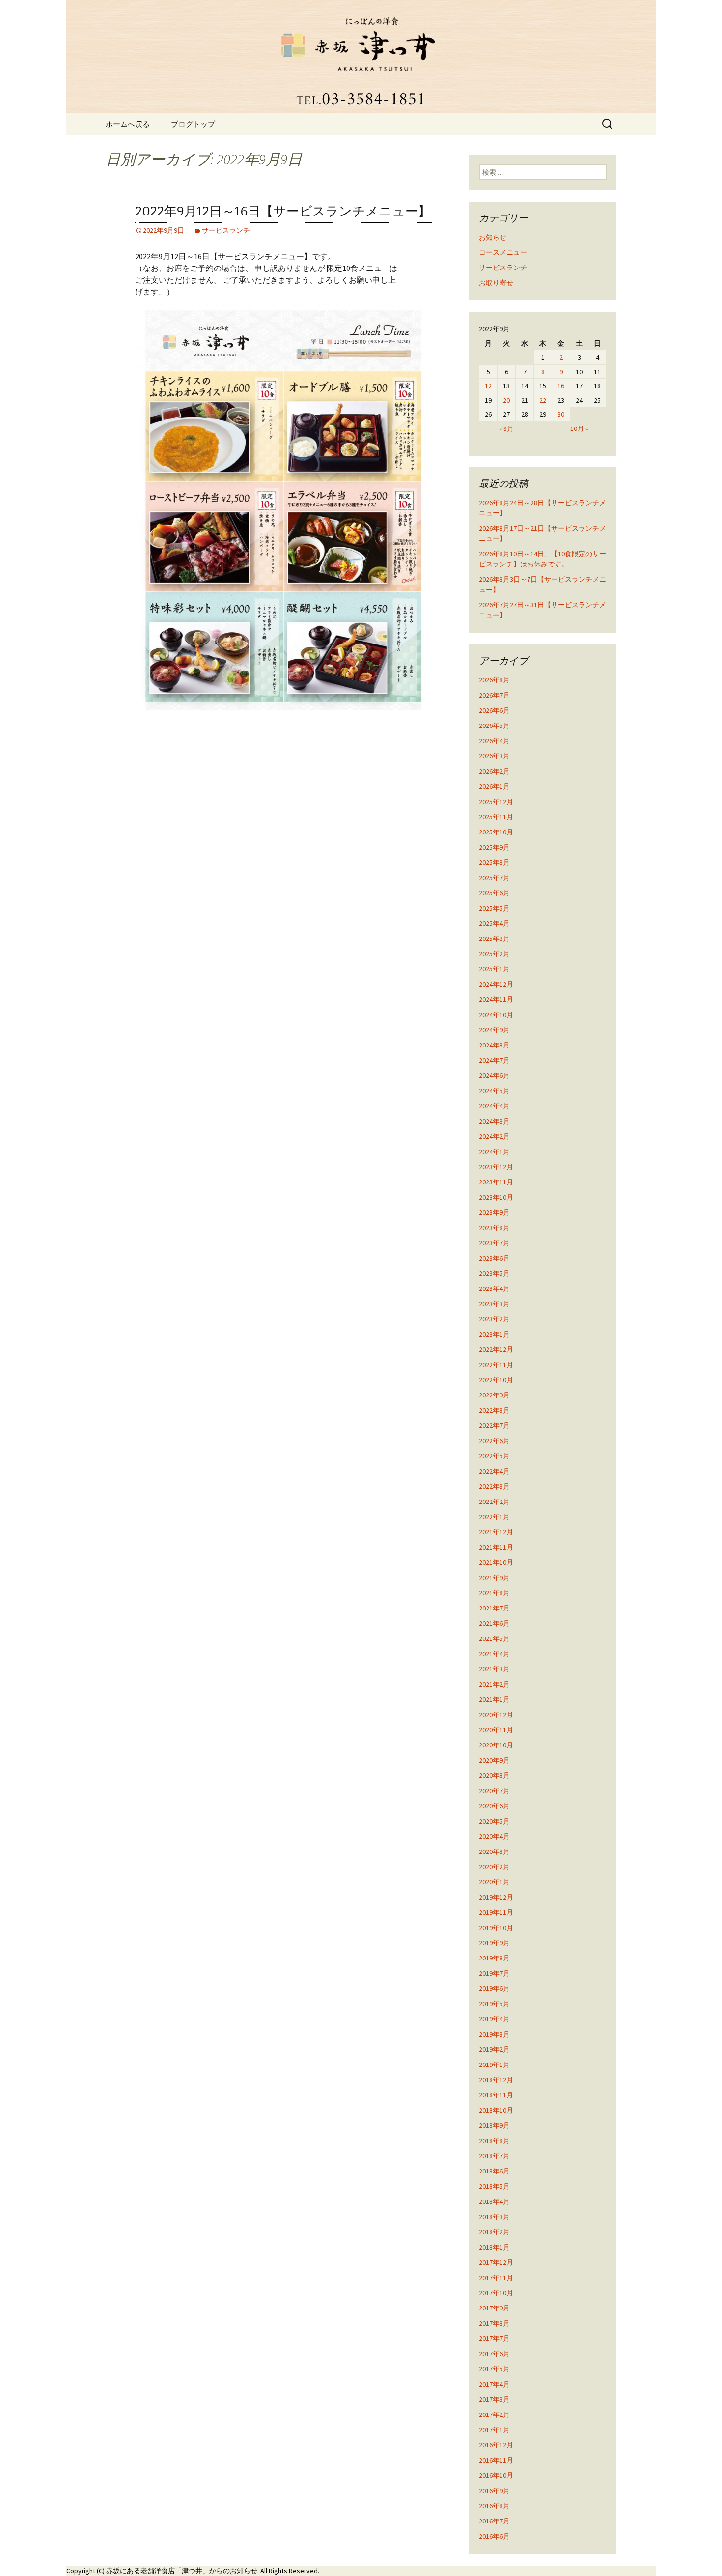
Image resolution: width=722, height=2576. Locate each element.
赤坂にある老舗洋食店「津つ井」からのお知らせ (182, 2571)
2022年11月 (496, 1365)
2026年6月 (494, 710)
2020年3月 (494, 1851)
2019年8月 (494, 1958)
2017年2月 (494, 2415)
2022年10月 (496, 1380)
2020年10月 (496, 1745)
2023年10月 (496, 1197)
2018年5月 (494, 2186)
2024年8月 (494, 1045)
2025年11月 (496, 817)
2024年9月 (494, 1030)
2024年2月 (494, 1136)
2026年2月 (494, 771)
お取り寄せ (496, 283)
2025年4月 (494, 923)
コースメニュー (503, 252)
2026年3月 (494, 756)
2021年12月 (496, 1532)
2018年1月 (494, 2247)
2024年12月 (496, 984)
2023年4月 (494, 1288)
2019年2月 (494, 2049)
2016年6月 (494, 2536)
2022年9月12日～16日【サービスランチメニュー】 (283, 211)
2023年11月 (496, 1182)
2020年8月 (494, 1775)
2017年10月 (496, 2293)
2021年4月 (494, 1654)
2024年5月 (494, 1091)
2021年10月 (496, 1562)
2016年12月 (496, 2445)
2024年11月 (496, 999)
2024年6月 (494, 1075)
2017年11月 (496, 2278)
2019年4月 (494, 2019)
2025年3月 (494, 939)
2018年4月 (494, 2201)
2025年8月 (494, 862)
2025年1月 (494, 969)
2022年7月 (494, 1425)
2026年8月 (494, 680)
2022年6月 (494, 1441)
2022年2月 (494, 1502)
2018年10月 (496, 2110)
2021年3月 (494, 1669)
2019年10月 (496, 1928)
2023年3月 (494, 1304)
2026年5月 (494, 725)
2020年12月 (496, 1715)
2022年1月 (494, 1517)
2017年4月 (494, 2384)
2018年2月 (494, 2232)
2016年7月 (494, 2521)
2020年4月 (494, 1836)
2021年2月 (494, 1684)
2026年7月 (494, 695)
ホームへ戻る (128, 124)
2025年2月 (494, 954)
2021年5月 (494, 1638)
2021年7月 (494, 1608)
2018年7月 (494, 2156)
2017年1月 (494, 2430)
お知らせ (493, 237)
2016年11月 (496, 2460)
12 (488, 386)
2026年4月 (494, 741)
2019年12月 (496, 1897)
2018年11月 (496, 2095)
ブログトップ (193, 124)
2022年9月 (494, 1395)
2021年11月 (496, 1547)
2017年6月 (494, 2354)
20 (506, 400)
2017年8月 (494, 2323)
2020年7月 (494, 1791)
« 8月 (506, 429)
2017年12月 (496, 2262)
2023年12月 (496, 1167)
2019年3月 (494, 2034)
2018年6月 (494, 2171)
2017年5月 (494, 2369)
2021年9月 (494, 1578)
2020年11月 (496, 1730)
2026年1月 (494, 786)
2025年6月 (494, 893)
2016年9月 (494, 2491)
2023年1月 (494, 1334)
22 (543, 400)
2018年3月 (494, 2217)
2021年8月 (494, 1593)
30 (561, 414)
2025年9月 (494, 847)
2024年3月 (494, 1121)
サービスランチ (226, 230)
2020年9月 (494, 1760)
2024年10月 (496, 1015)
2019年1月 (494, 2065)
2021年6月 (494, 1623)
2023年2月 (494, 1319)
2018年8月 (494, 2141)
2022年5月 (494, 1456)
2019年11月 (496, 1912)
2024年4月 (494, 1106)
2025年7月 (494, 878)
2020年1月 (494, 1882)
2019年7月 (494, 1973)
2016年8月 (494, 2506)
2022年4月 (494, 1471)
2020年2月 (494, 1867)
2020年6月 (494, 1806)
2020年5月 (494, 1821)
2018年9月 (494, 2125)
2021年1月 (494, 1699)
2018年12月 (496, 2080)
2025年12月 (496, 802)
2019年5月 (494, 2004)
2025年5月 (494, 908)
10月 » (579, 429)
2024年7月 (494, 1060)
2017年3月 (494, 2399)
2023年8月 (494, 1228)
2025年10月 (496, 832)
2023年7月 (494, 1243)
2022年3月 (494, 1486)
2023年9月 (494, 1212)
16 (561, 386)
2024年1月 (494, 1152)
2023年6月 (494, 1258)
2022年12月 (496, 1349)
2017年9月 (494, 2308)
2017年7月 (494, 2338)
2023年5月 (494, 1273)
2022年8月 (494, 1410)
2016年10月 (496, 2475)
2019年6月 (494, 1988)
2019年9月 (494, 1943)
